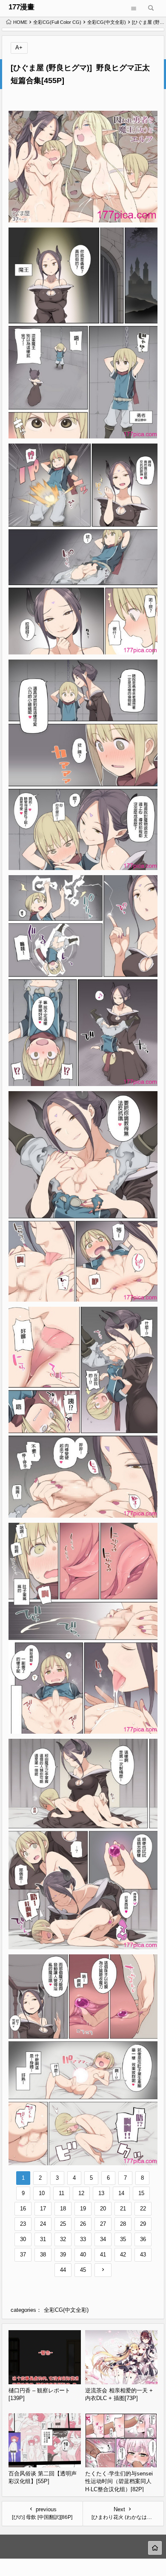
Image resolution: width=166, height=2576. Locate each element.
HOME (20, 22)
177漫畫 (21, 7)
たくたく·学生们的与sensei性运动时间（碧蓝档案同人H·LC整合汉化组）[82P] (119, 2481)
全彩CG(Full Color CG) (57, 22)
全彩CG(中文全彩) (107, 22)
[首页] (155, 2548)
